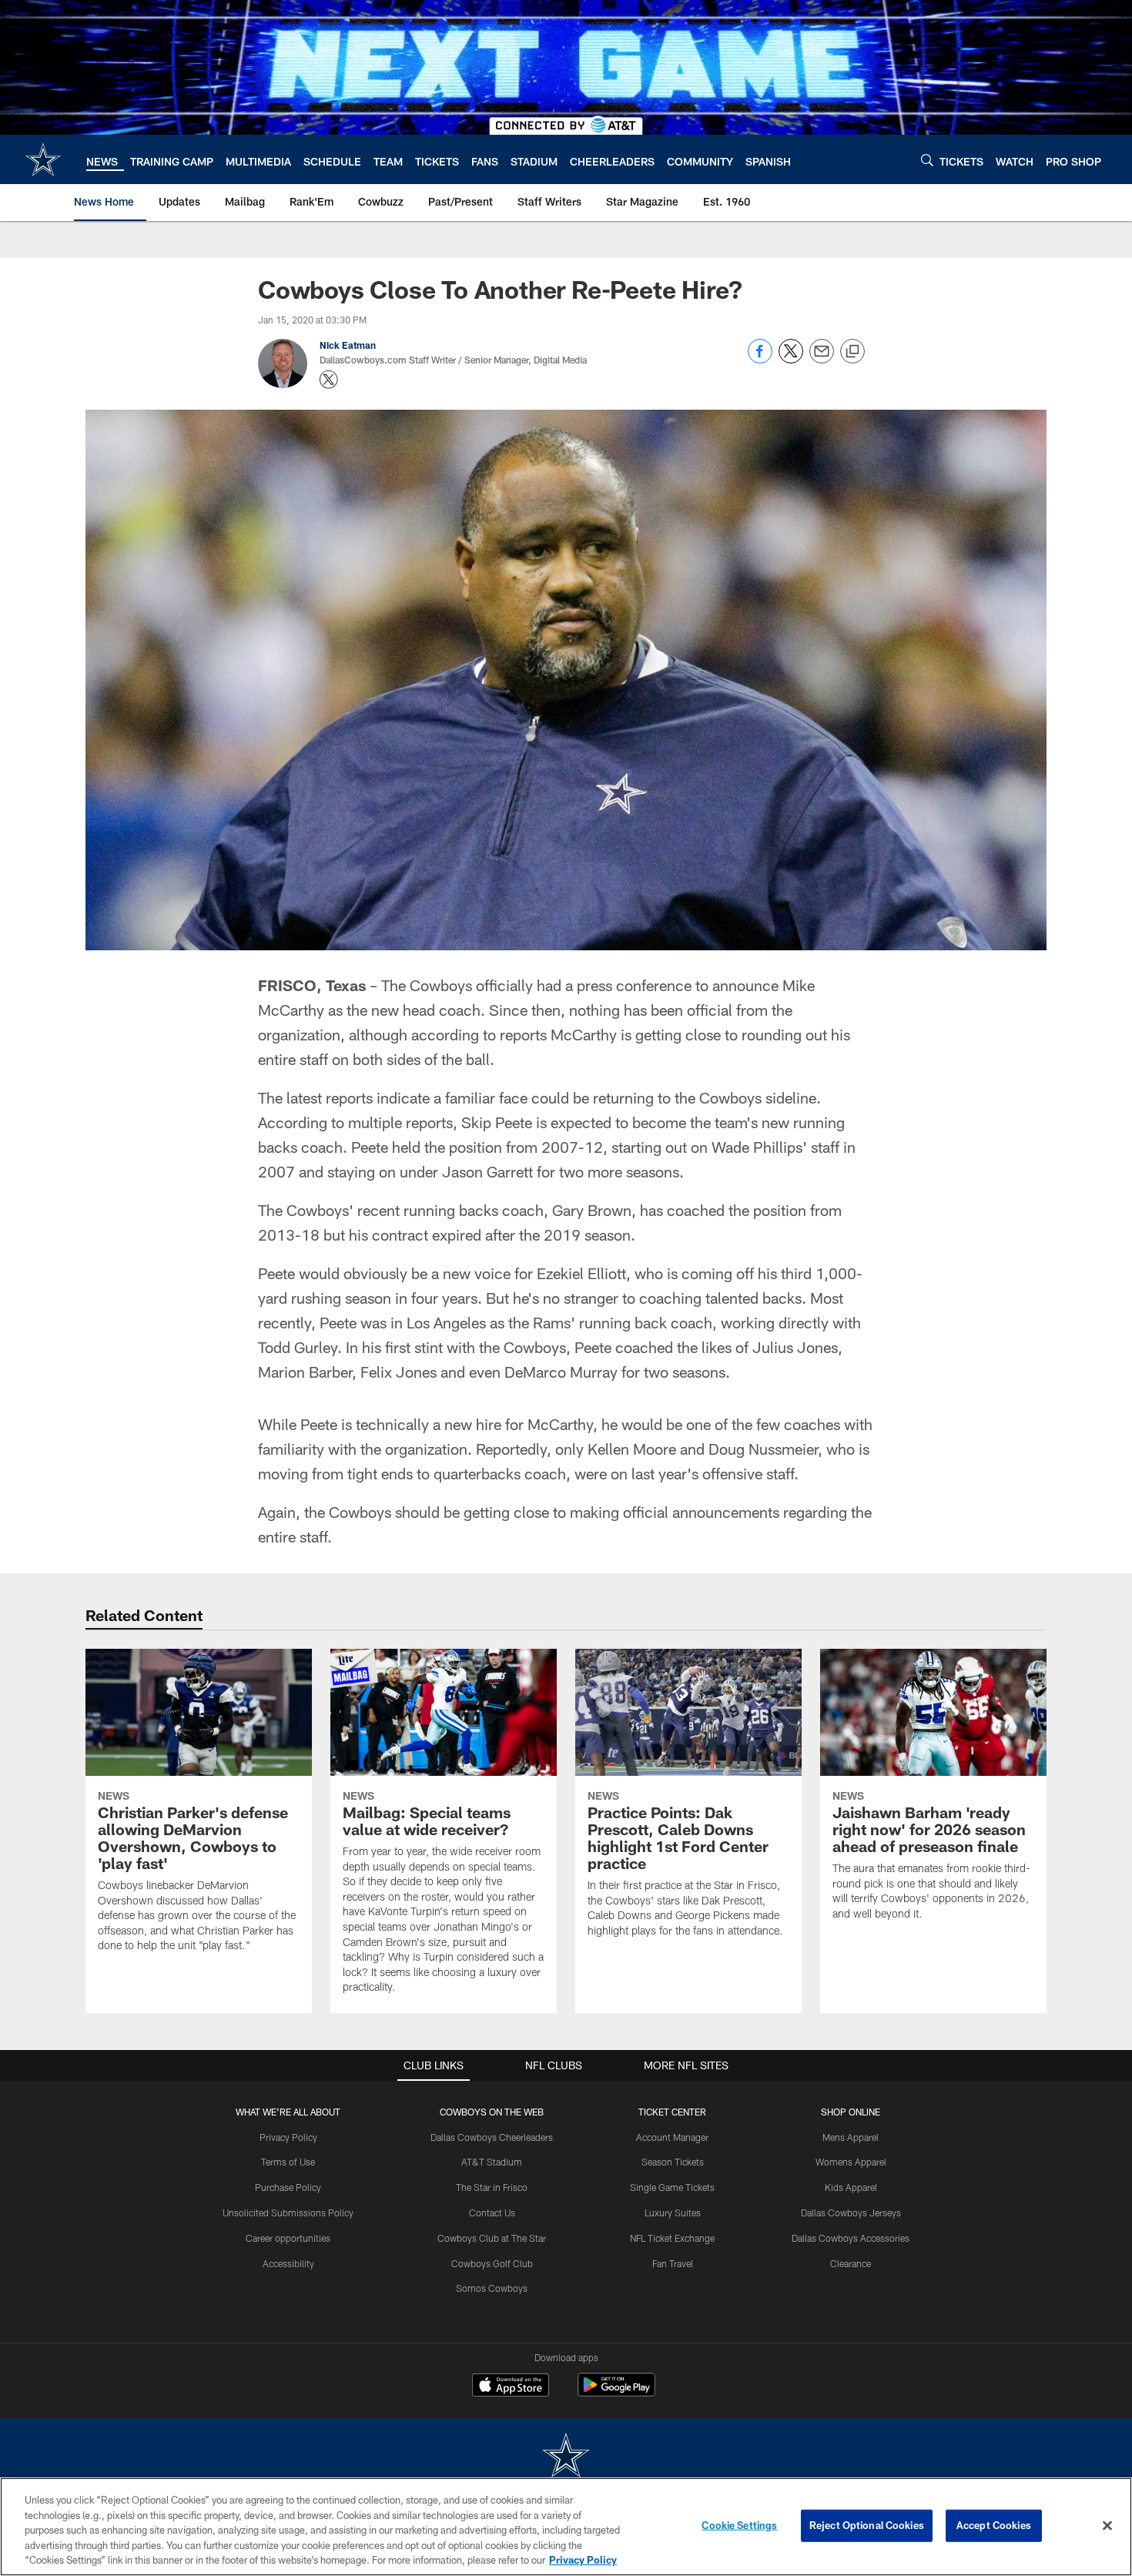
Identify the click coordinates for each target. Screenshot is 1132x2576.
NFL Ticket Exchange (672, 2238)
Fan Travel (673, 2263)
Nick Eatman (348, 345)
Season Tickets (673, 2162)
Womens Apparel (851, 2162)
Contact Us (492, 2213)
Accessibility (288, 2263)
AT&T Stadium (492, 2162)
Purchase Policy (288, 2187)
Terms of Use (288, 2162)
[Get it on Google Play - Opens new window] (616, 2392)
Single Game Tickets (672, 2187)
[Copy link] (852, 352)
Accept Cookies (994, 2525)
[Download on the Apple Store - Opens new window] (511, 2387)
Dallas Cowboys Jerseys (851, 2213)
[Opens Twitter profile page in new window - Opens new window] (329, 380)
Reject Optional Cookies (867, 2525)
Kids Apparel (851, 2187)
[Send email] (822, 359)
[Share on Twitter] (791, 359)
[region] (566, 2527)
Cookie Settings (739, 2525)
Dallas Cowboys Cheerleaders (492, 2137)
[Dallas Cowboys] (566, 2457)
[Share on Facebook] (760, 359)
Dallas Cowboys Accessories (851, 2238)
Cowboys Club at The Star (492, 2238)
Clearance (851, 2263)
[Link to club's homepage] (43, 159)
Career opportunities (288, 2238)
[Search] (927, 160)
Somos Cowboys (492, 2288)
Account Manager (672, 2137)
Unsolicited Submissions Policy (288, 2213)
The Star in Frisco (492, 2187)
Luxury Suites (673, 2213)
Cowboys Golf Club (492, 2263)
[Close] (1107, 2526)
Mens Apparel (851, 2137)
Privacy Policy (288, 2137)
